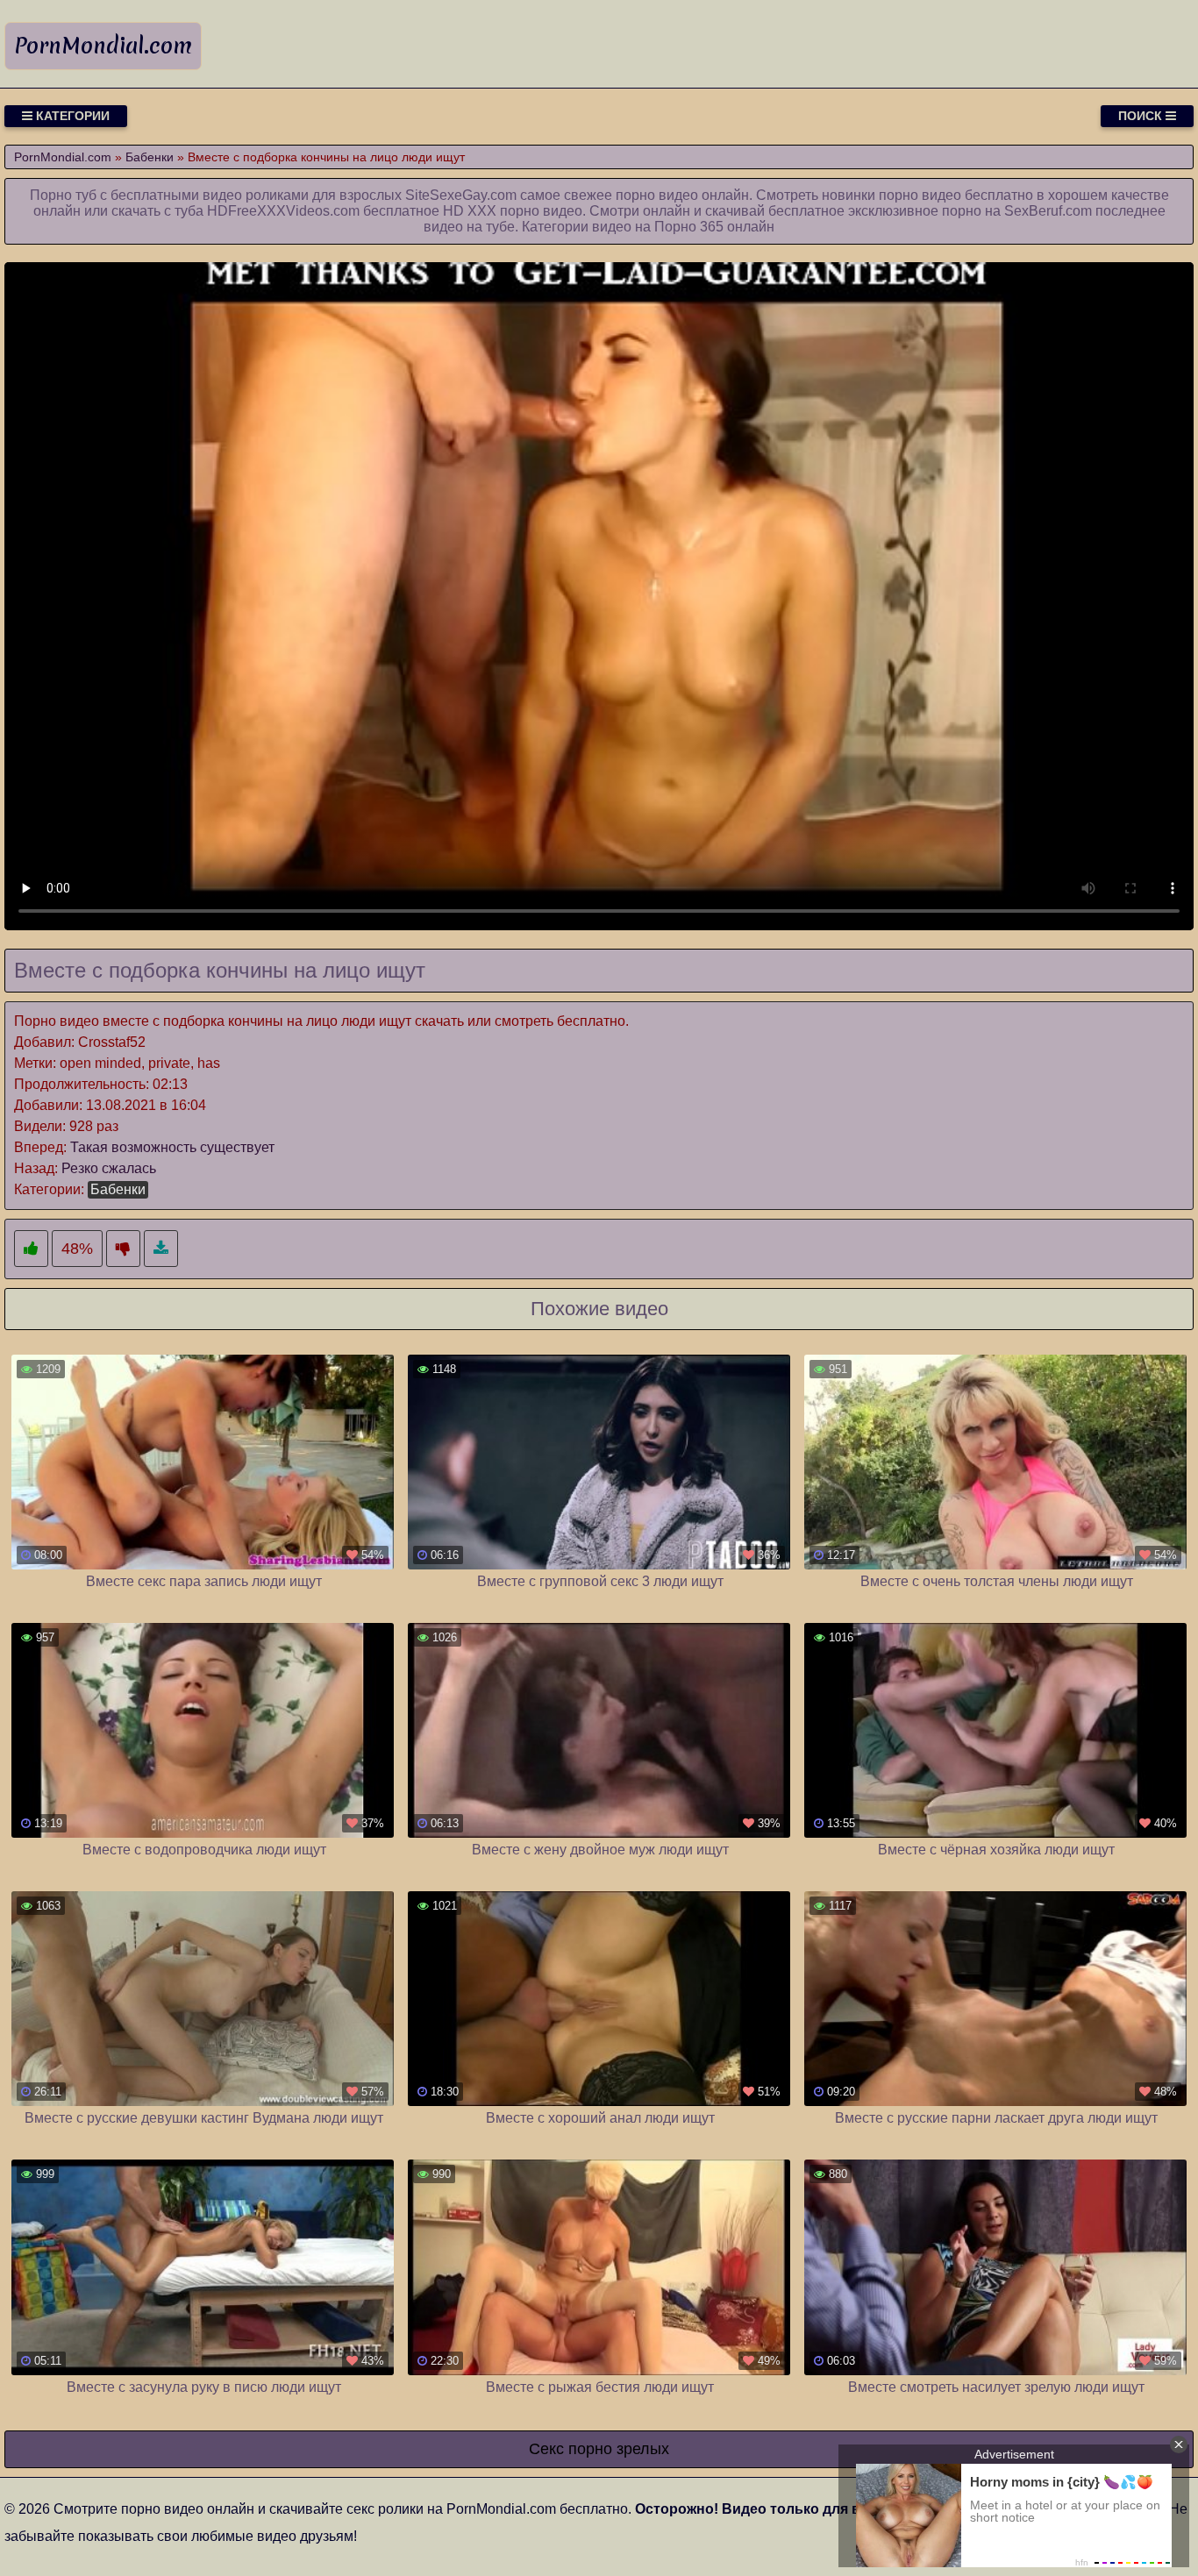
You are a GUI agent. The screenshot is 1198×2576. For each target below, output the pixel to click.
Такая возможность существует (172, 1147)
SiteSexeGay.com (461, 195)
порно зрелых (619, 2449)
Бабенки (118, 1189)
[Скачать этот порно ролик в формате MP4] (161, 1249)
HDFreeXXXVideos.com (283, 211)
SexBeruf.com (1048, 211)
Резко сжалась (109, 1168)
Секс (546, 2449)
